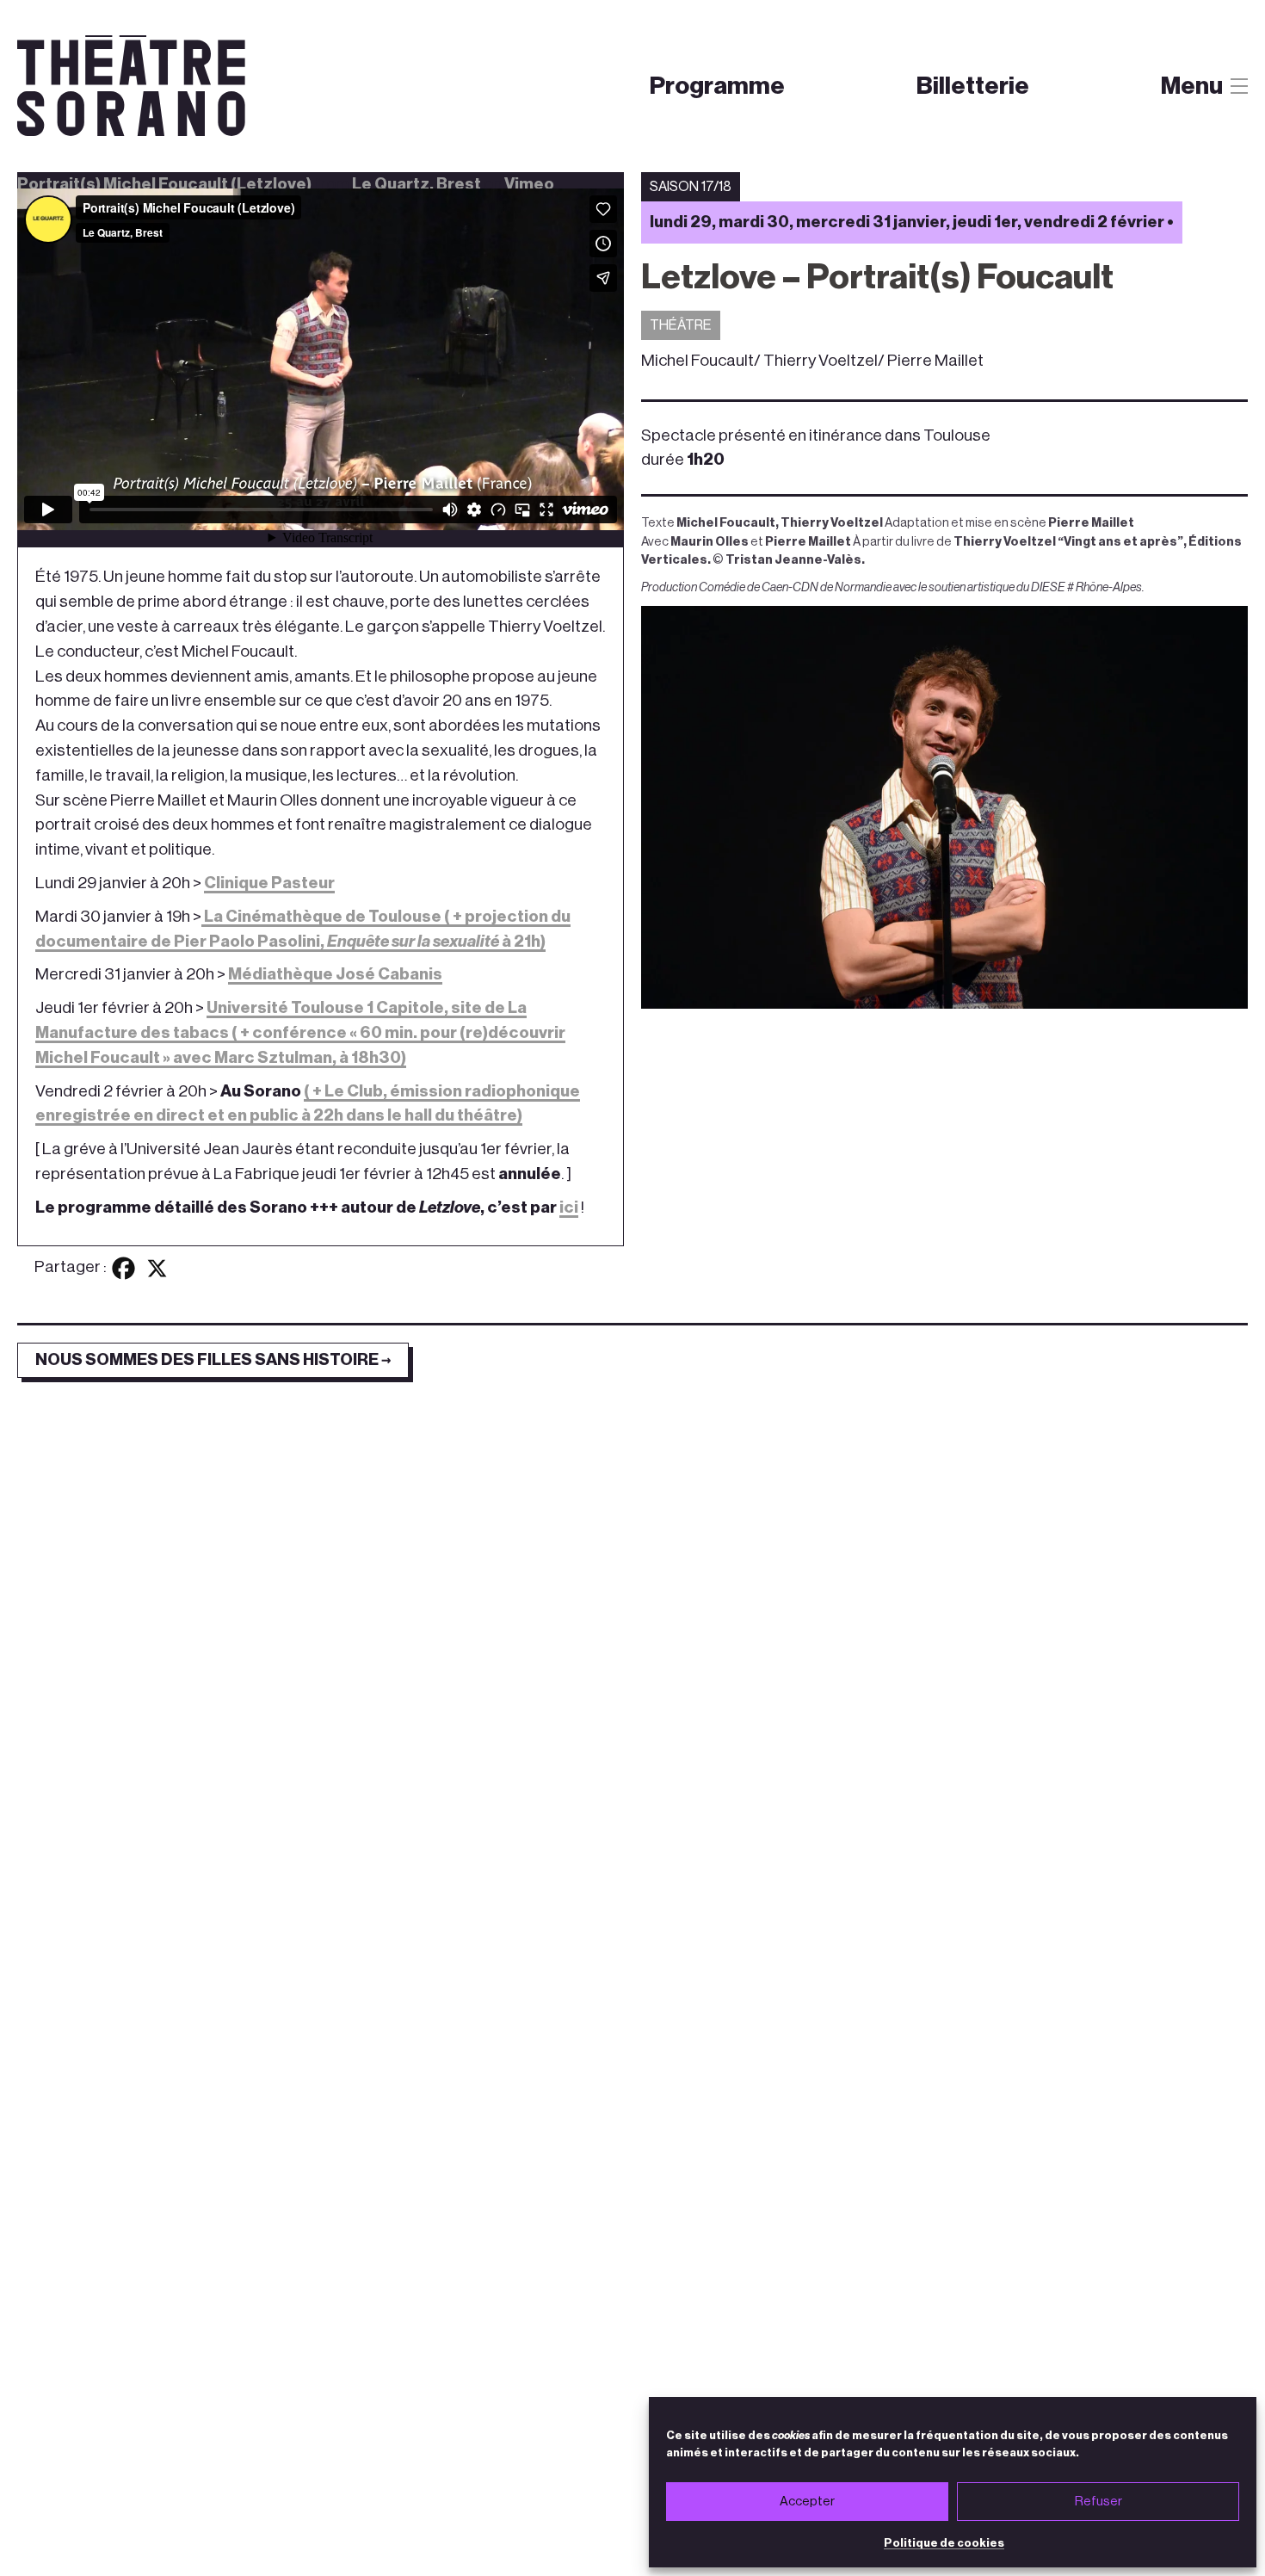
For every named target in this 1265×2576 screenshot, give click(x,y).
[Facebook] (123, 1268)
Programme (717, 86)
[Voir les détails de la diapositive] (944, 808)
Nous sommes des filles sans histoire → (213, 1359)
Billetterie (973, 86)
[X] (157, 1268)
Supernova (793, 123)
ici (569, 1207)
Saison (678, 123)
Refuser (1098, 2502)
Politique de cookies (944, 2543)
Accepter (807, 2502)
